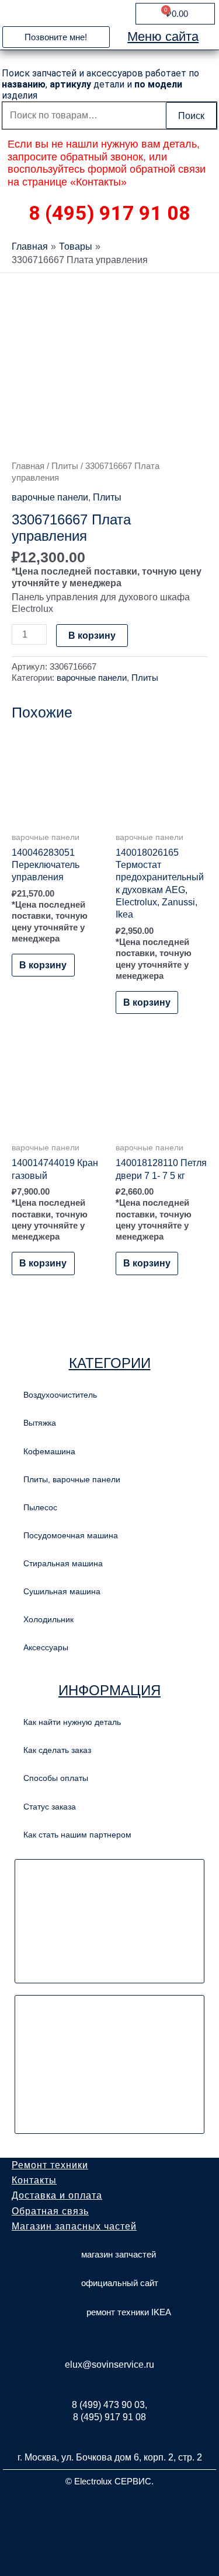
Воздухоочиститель (60, 1395)
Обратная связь (50, 2211)
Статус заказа (50, 1807)
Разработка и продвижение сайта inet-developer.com (109, 2509)
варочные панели (50, 497)
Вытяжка (40, 1423)
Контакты (34, 2180)
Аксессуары (46, 1647)
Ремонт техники (50, 2165)
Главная (28, 466)
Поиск (191, 116)
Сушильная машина (62, 1591)
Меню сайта (163, 36)
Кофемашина (49, 1451)
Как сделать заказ (57, 1750)
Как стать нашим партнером (77, 1835)
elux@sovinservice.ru (109, 2365)
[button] (56, 37)
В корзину (92, 635)
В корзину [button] (43, 965)
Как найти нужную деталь (72, 1722)
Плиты (65, 466)
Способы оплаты (56, 1778)
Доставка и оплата (57, 2195)
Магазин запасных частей (74, 2226)
